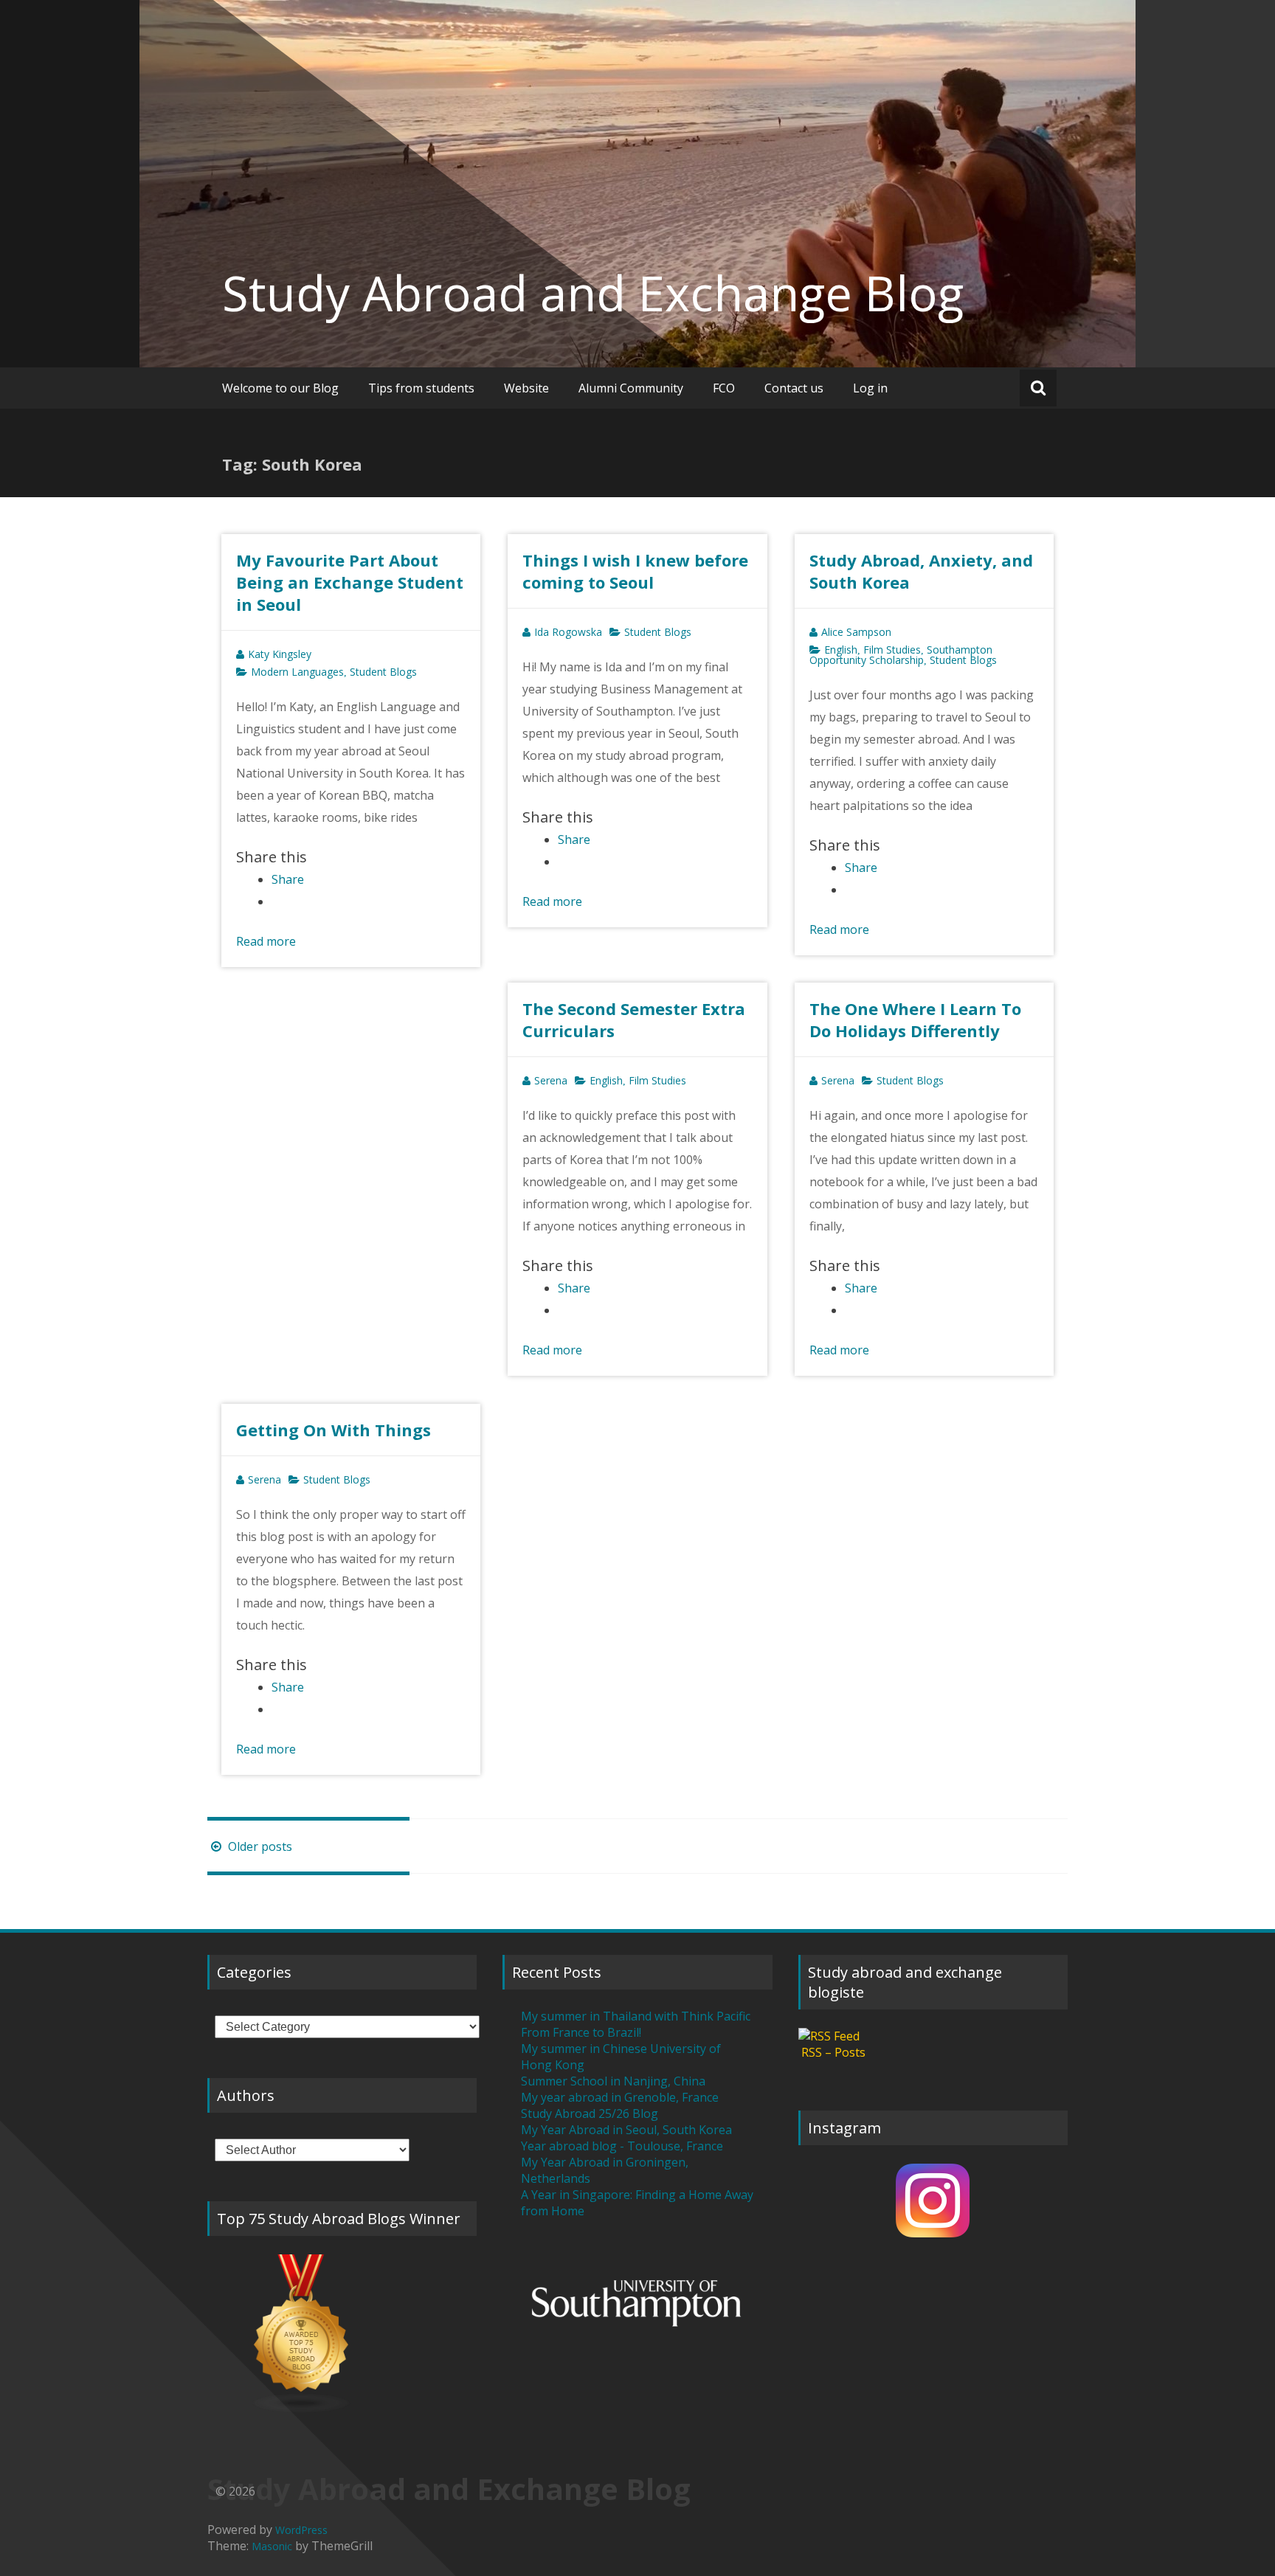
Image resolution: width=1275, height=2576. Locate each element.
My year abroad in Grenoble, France (620, 2097)
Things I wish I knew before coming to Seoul (635, 571)
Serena (551, 1080)
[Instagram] (933, 2201)
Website (526, 388)
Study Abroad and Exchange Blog (593, 293)
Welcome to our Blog (280, 388)
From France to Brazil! (581, 2032)
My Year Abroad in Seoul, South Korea (626, 2130)
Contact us (794, 388)
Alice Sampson (856, 632)
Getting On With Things (334, 1430)
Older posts (259, 1846)
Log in (870, 388)
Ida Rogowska (568, 632)
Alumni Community (631, 388)
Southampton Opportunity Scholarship (901, 655)
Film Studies (892, 650)
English (841, 650)
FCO (724, 388)
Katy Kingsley (280, 654)
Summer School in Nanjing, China (613, 2081)
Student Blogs (383, 672)
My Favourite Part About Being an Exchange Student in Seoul (350, 582)
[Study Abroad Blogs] (342, 2334)
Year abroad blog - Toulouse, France (622, 2146)
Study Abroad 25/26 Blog (590, 2113)
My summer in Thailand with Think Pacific (636, 2016)
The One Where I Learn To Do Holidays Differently (915, 1019)
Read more (266, 941)
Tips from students (421, 388)
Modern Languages (297, 672)
